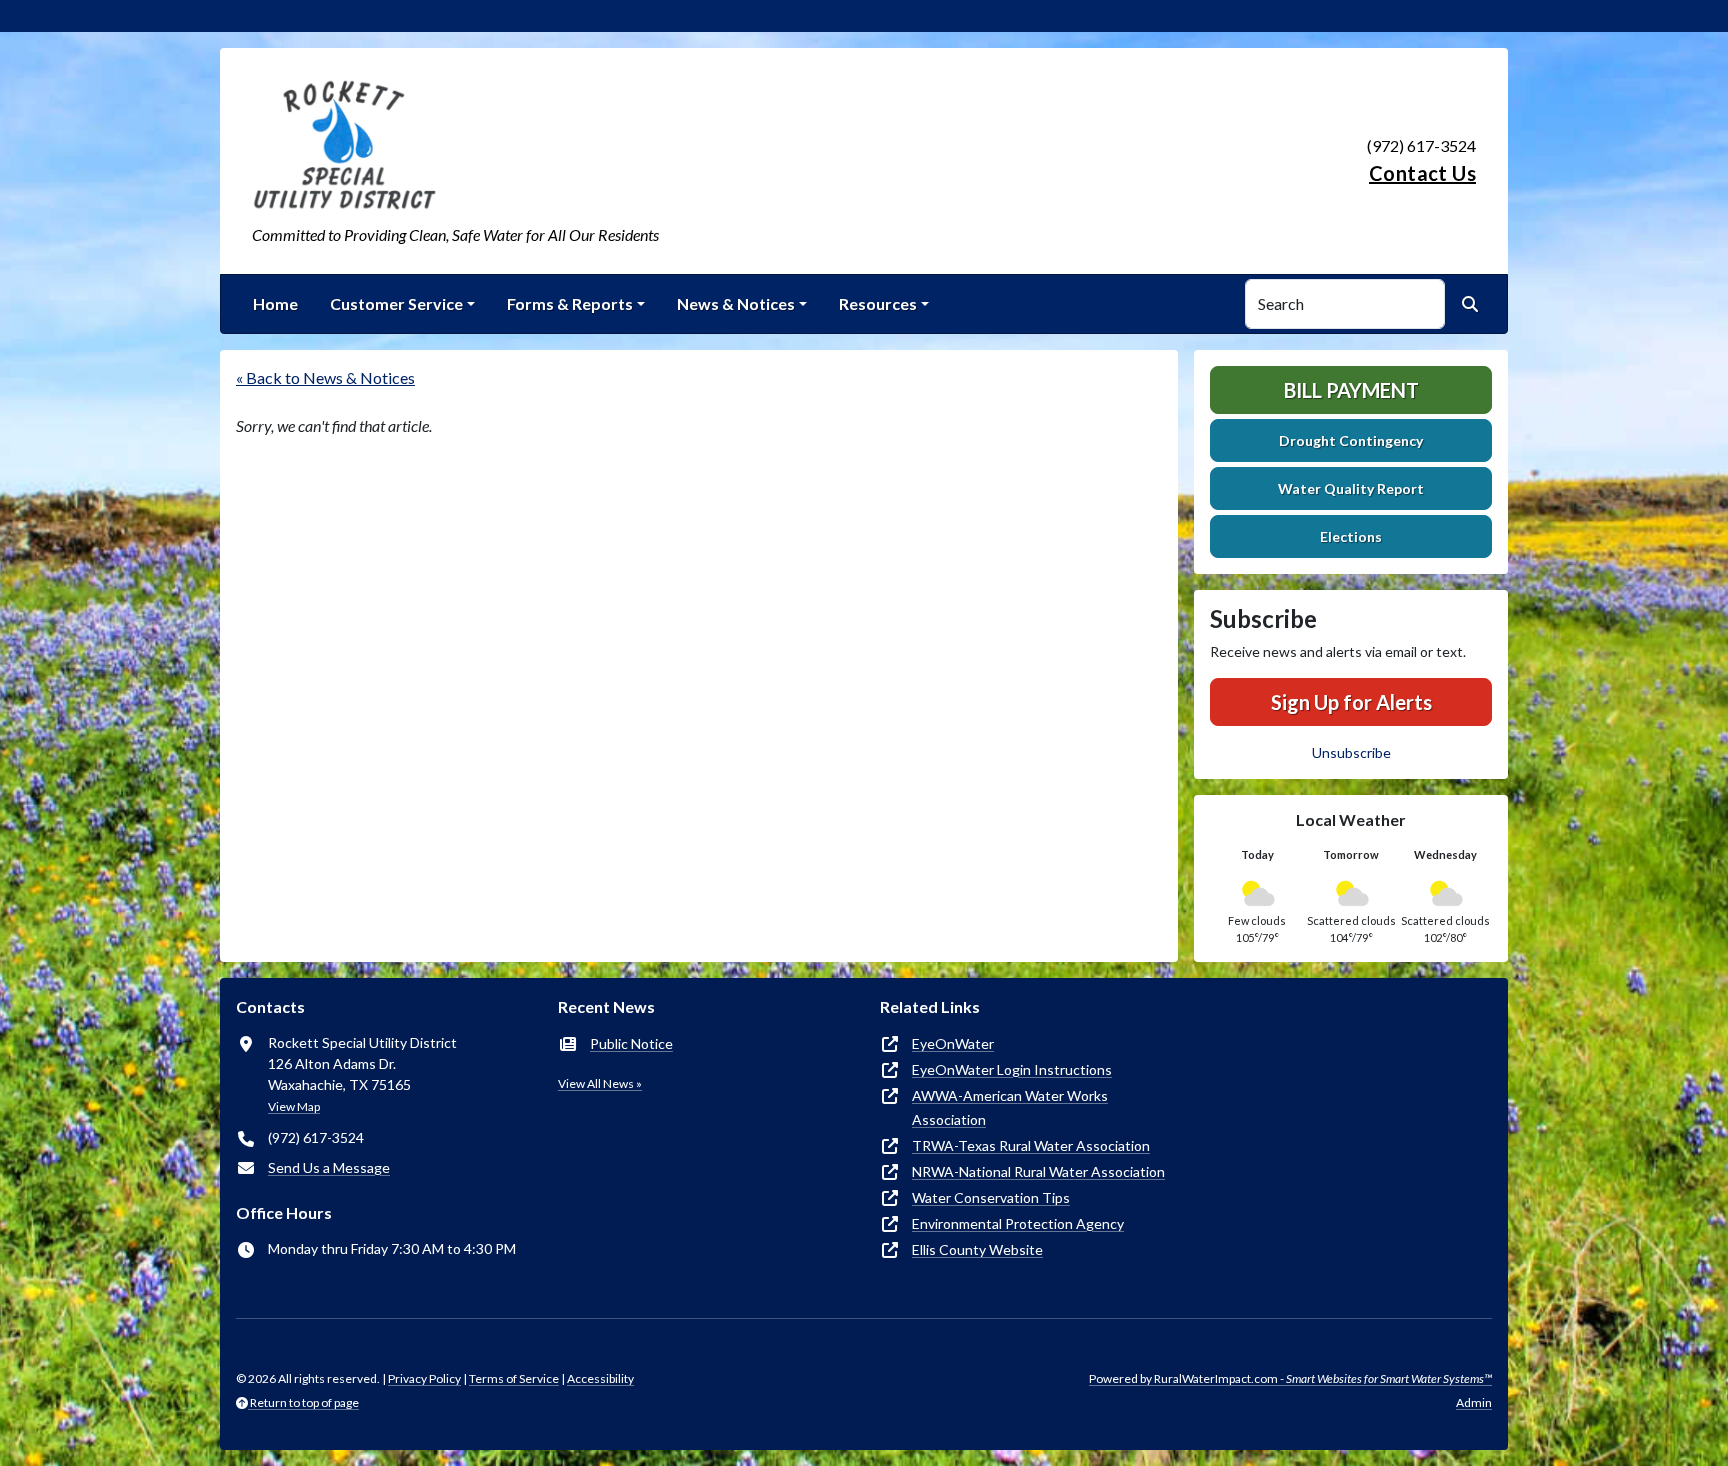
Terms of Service (514, 1378)
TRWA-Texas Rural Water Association (1031, 1145)
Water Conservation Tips (991, 1197)
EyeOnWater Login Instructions (1012, 1069)
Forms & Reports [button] (570, 303)
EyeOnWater (953, 1043)
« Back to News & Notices (325, 377)
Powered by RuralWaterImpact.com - (1290, 1378)
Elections (1351, 536)
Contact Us (1422, 173)
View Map (294, 1106)
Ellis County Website (977, 1249)
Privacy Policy (424, 1378)
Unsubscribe (1351, 752)
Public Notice (631, 1043)
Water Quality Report (1351, 488)
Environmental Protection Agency (1018, 1223)
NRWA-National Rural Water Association (1038, 1171)
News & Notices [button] (736, 303)
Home (275, 303)
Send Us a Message (329, 1167)
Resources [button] (878, 303)
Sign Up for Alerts (1351, 702)
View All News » (600, 1083)
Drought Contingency (1351, 440)
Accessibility (600, 1378)
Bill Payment (1351, 390)
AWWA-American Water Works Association (1010, 1107)
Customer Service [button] (396, 303)
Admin (1474, 1402)
